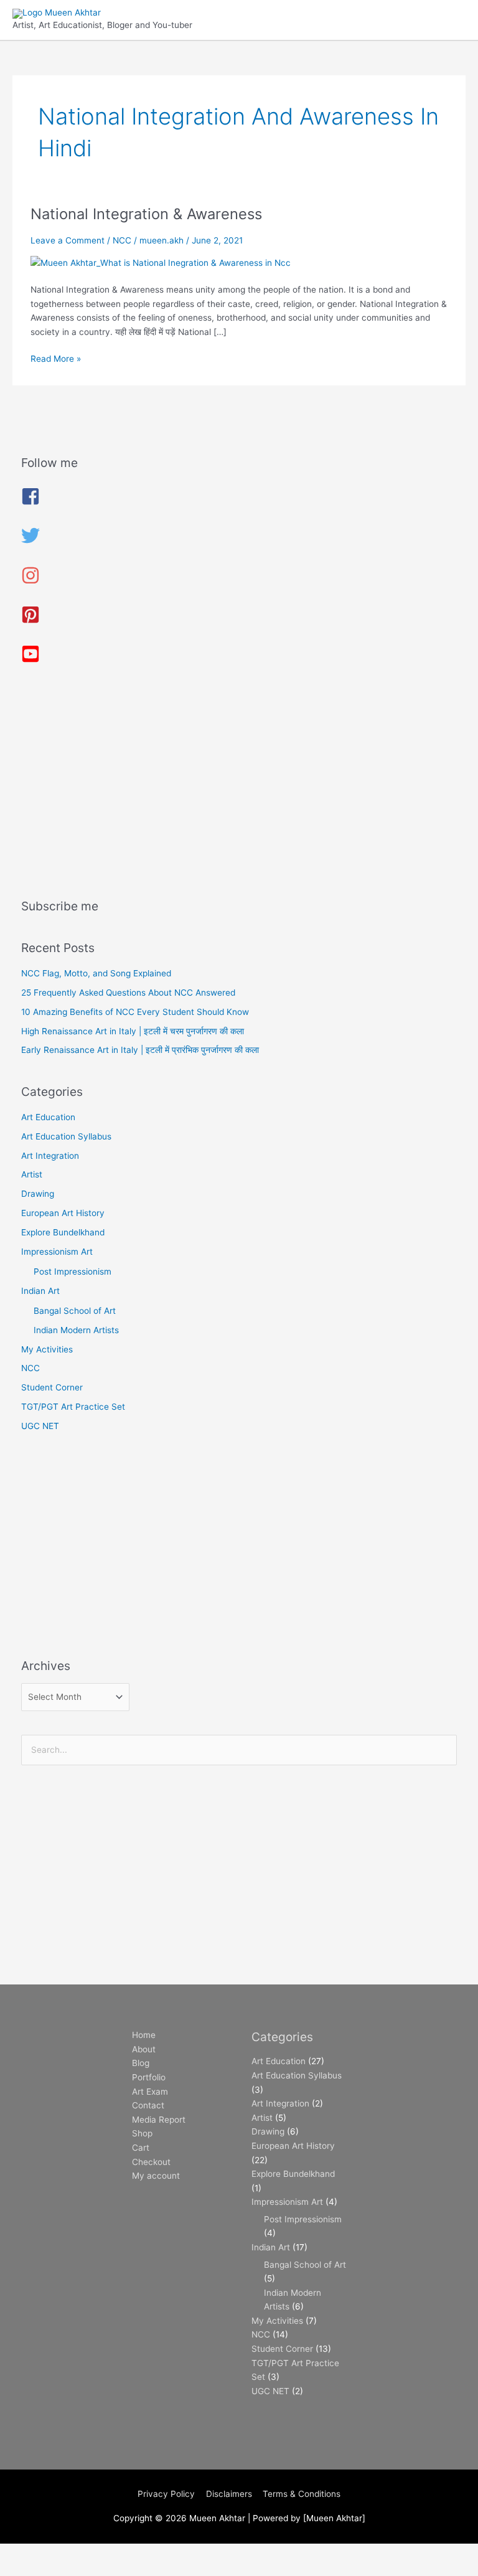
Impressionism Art (57, 1252)
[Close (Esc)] (182, 2554)
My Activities (47, 1349)
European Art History (63, 1213)
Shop (142, 2133)
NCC (122, 240)
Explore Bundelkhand (63, 1232)
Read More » (56, 358)
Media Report (159, 2120)
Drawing (38, 1194)
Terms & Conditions (302, 2494)
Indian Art (40, 1291)
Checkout (151, 2162)
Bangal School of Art (75, 1311)
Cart (141, 2148)
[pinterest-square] (30, 621)
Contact (148, 2105)
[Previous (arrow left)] (25, 2570)
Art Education (48, 1117)
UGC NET (40, 1426)
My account (156, 2176)
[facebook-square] (30, 502)
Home (144, 2035)
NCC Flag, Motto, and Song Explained (96, 973)
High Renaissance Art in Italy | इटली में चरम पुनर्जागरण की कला (133, 1031)
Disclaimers (229, 2494)
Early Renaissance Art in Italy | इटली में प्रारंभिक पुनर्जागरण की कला (140, 1050)
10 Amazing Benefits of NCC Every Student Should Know (135, 1012)
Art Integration (50, 1156)
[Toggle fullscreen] (77, 2554)
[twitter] (30, 542)
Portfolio (149, 2077)
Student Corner (52, 1387)
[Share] (129, 2554)
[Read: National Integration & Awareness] (161, 262)
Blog (141, 2063)
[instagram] (30, 582)
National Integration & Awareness (146, 214)
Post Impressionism (73, 1271)
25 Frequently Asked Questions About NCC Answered (128, 993)
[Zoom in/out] (25, 2554)
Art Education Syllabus (66, 1136)
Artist (32, 1174)
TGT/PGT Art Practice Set (73, 1407)
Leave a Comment (68, 240)
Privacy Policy (166, 2494)
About (144, 2049)
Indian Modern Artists (76, 1330)
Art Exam (150, 2092)
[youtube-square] (30, 660)
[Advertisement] (239, 786)
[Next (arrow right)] (77, 2570)
